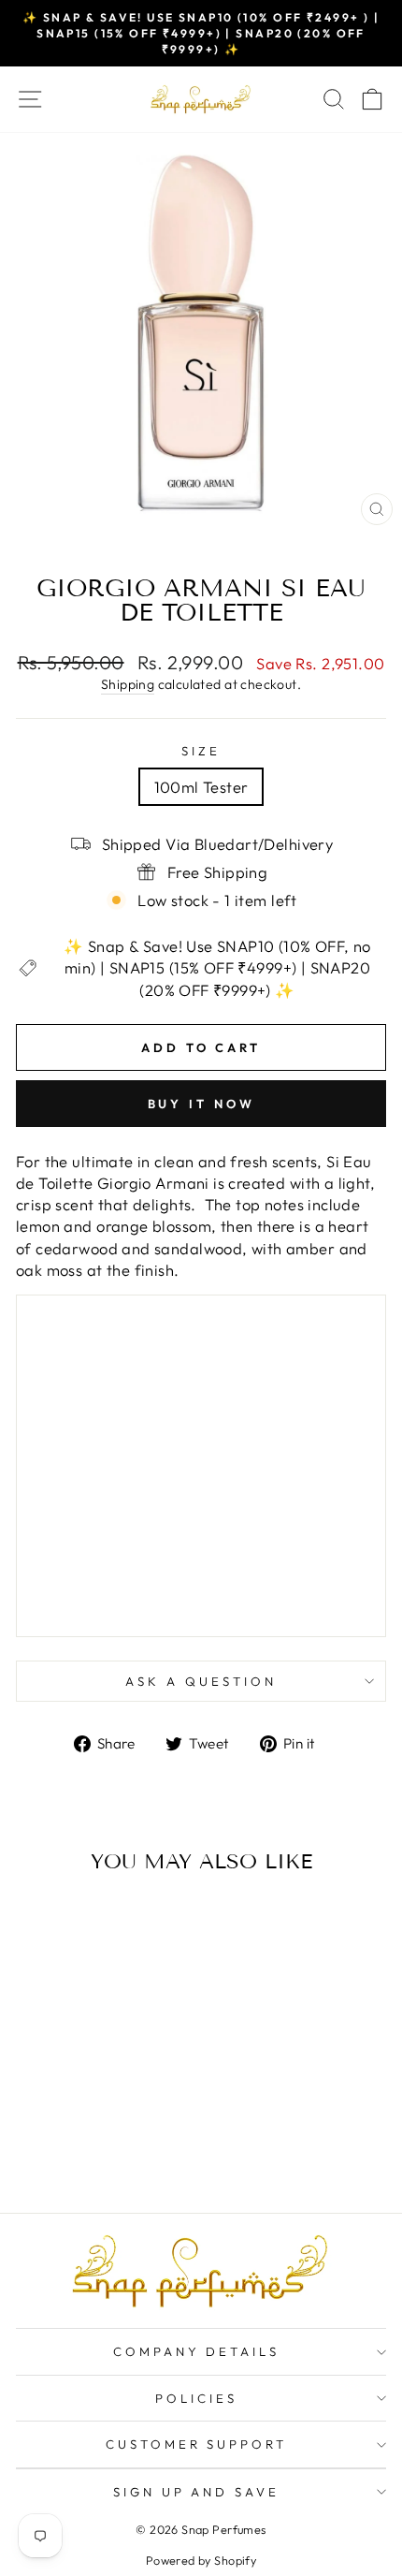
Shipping (128, 684)
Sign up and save (197, 2492)
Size (201, 751)
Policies (196, 2398)
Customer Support (197, 2444)
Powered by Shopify (201, 2560)
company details (197, 2351)
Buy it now (201, 1104)
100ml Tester (201, 787)
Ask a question (201, 1681)
